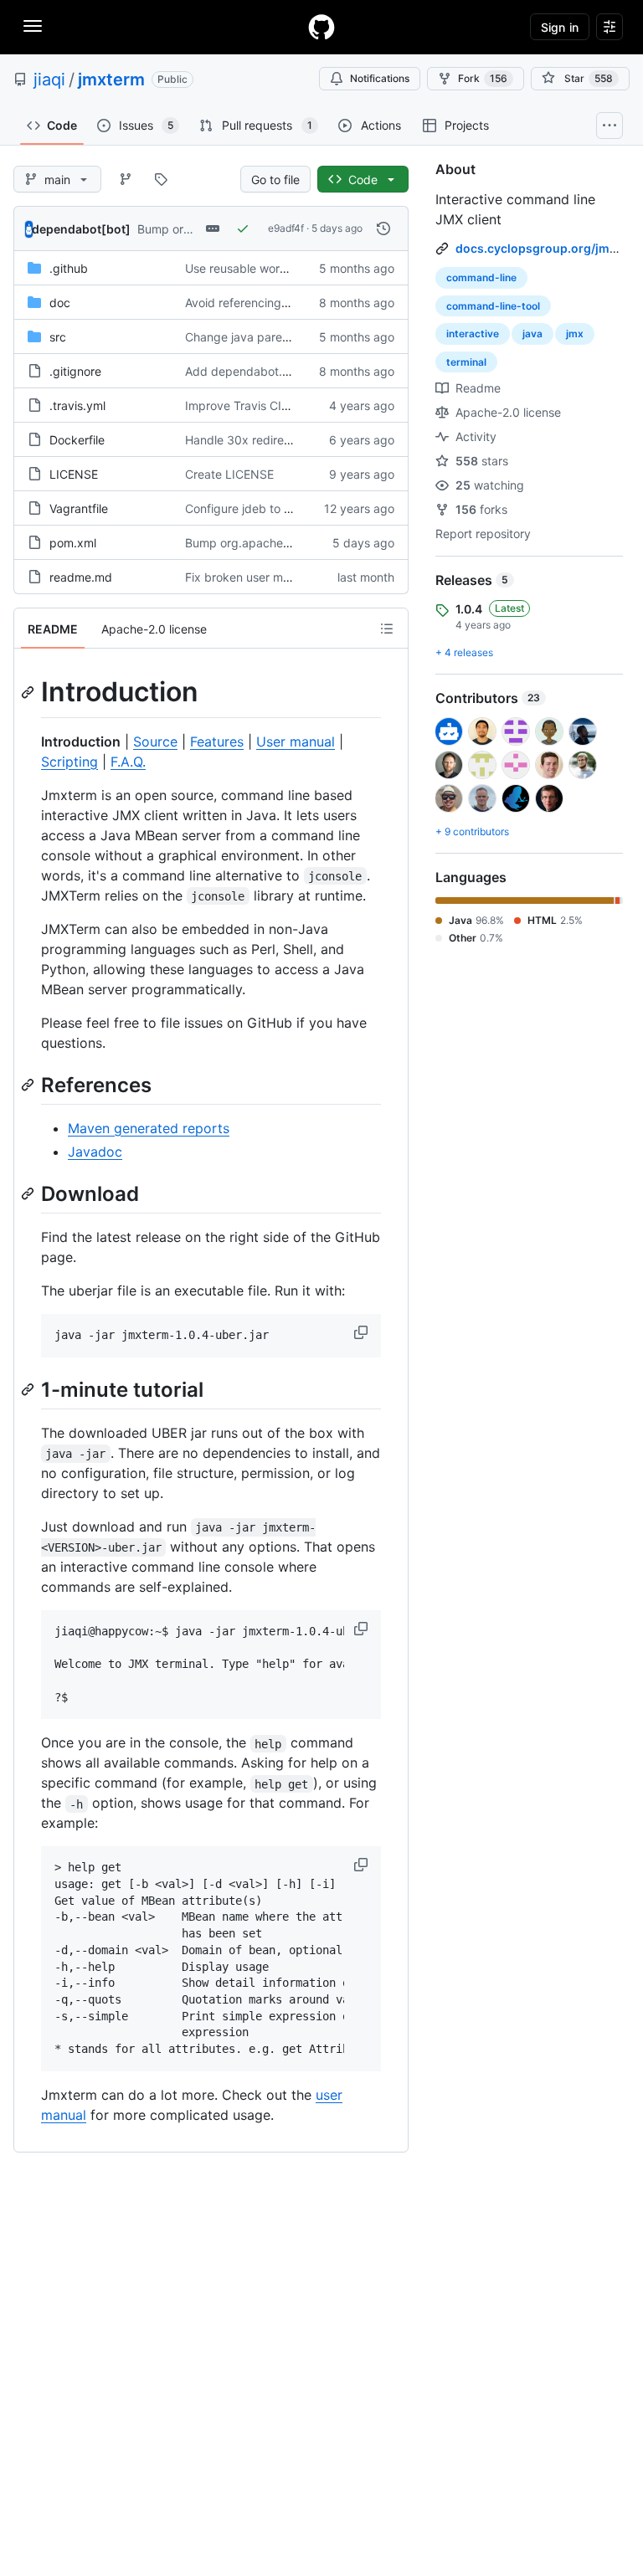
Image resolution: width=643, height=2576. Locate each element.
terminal (466, 362)
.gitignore (75, 371)
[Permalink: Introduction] (29, 692)
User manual (296, 741)
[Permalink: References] (29, 1085)
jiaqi (49, 80)
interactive (473, 334)
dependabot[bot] (81, 229)
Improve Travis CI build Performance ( (289, 405)
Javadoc (95, 1152)
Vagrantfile (79, 508)
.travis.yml (77, 405)
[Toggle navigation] (33, 26)
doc (60, 303)
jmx (575, 334)
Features (217, 741)
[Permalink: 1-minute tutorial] (29, 1389)
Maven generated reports (149, 1128)
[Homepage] (321, 27)
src (58, 337)
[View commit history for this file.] (383, 228)
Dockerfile (77, 440)
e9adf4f (286, 228)
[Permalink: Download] (29, 1193)
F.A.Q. (128, 762)
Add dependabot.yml (243, 371)
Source (155, 741)
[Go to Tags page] (161, 179)
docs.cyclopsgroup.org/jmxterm (549, 248)
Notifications (380, 78)
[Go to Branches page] (126, 179)
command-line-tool (493, 306)
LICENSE (74, 474)
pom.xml (73, 543)
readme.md (81, 577)
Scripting (69, 762)
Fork (483, 78)
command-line (481, 277)
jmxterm (111, 80)
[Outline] (387, 629)
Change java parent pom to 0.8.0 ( (280, 337)
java (532, 334)
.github (69, 268)
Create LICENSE (229, 474)
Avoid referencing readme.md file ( (280, 303)
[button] (363, 1332)
